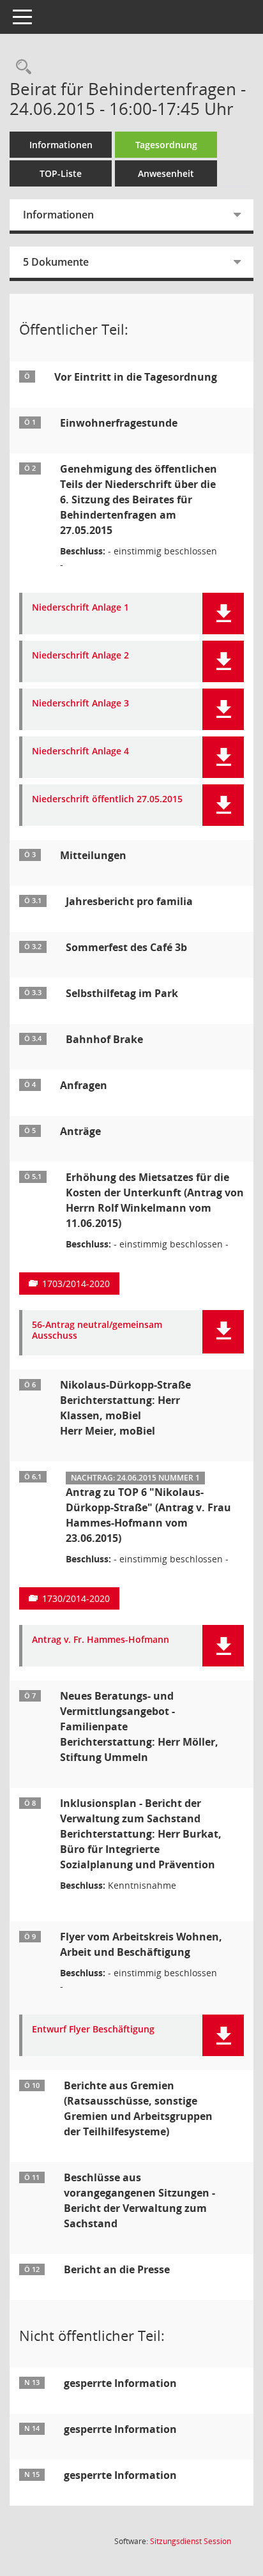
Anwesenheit (166, 173)
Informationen (61, 145)
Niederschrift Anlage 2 (80, 656)
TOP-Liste (61, 173)
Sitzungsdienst (191, 2541)
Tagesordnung (166, 145)
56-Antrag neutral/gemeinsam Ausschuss (97, 1330)
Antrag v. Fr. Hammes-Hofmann (101, 1640)
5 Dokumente (56, 262)
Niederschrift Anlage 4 (80, 751)
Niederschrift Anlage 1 (80, 608)
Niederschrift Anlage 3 (80, 704)
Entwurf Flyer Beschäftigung (93, 2030)
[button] (223, 614)
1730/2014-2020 (76, 1598)
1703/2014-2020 (76, 1284)
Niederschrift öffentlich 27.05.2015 (107, 799)
